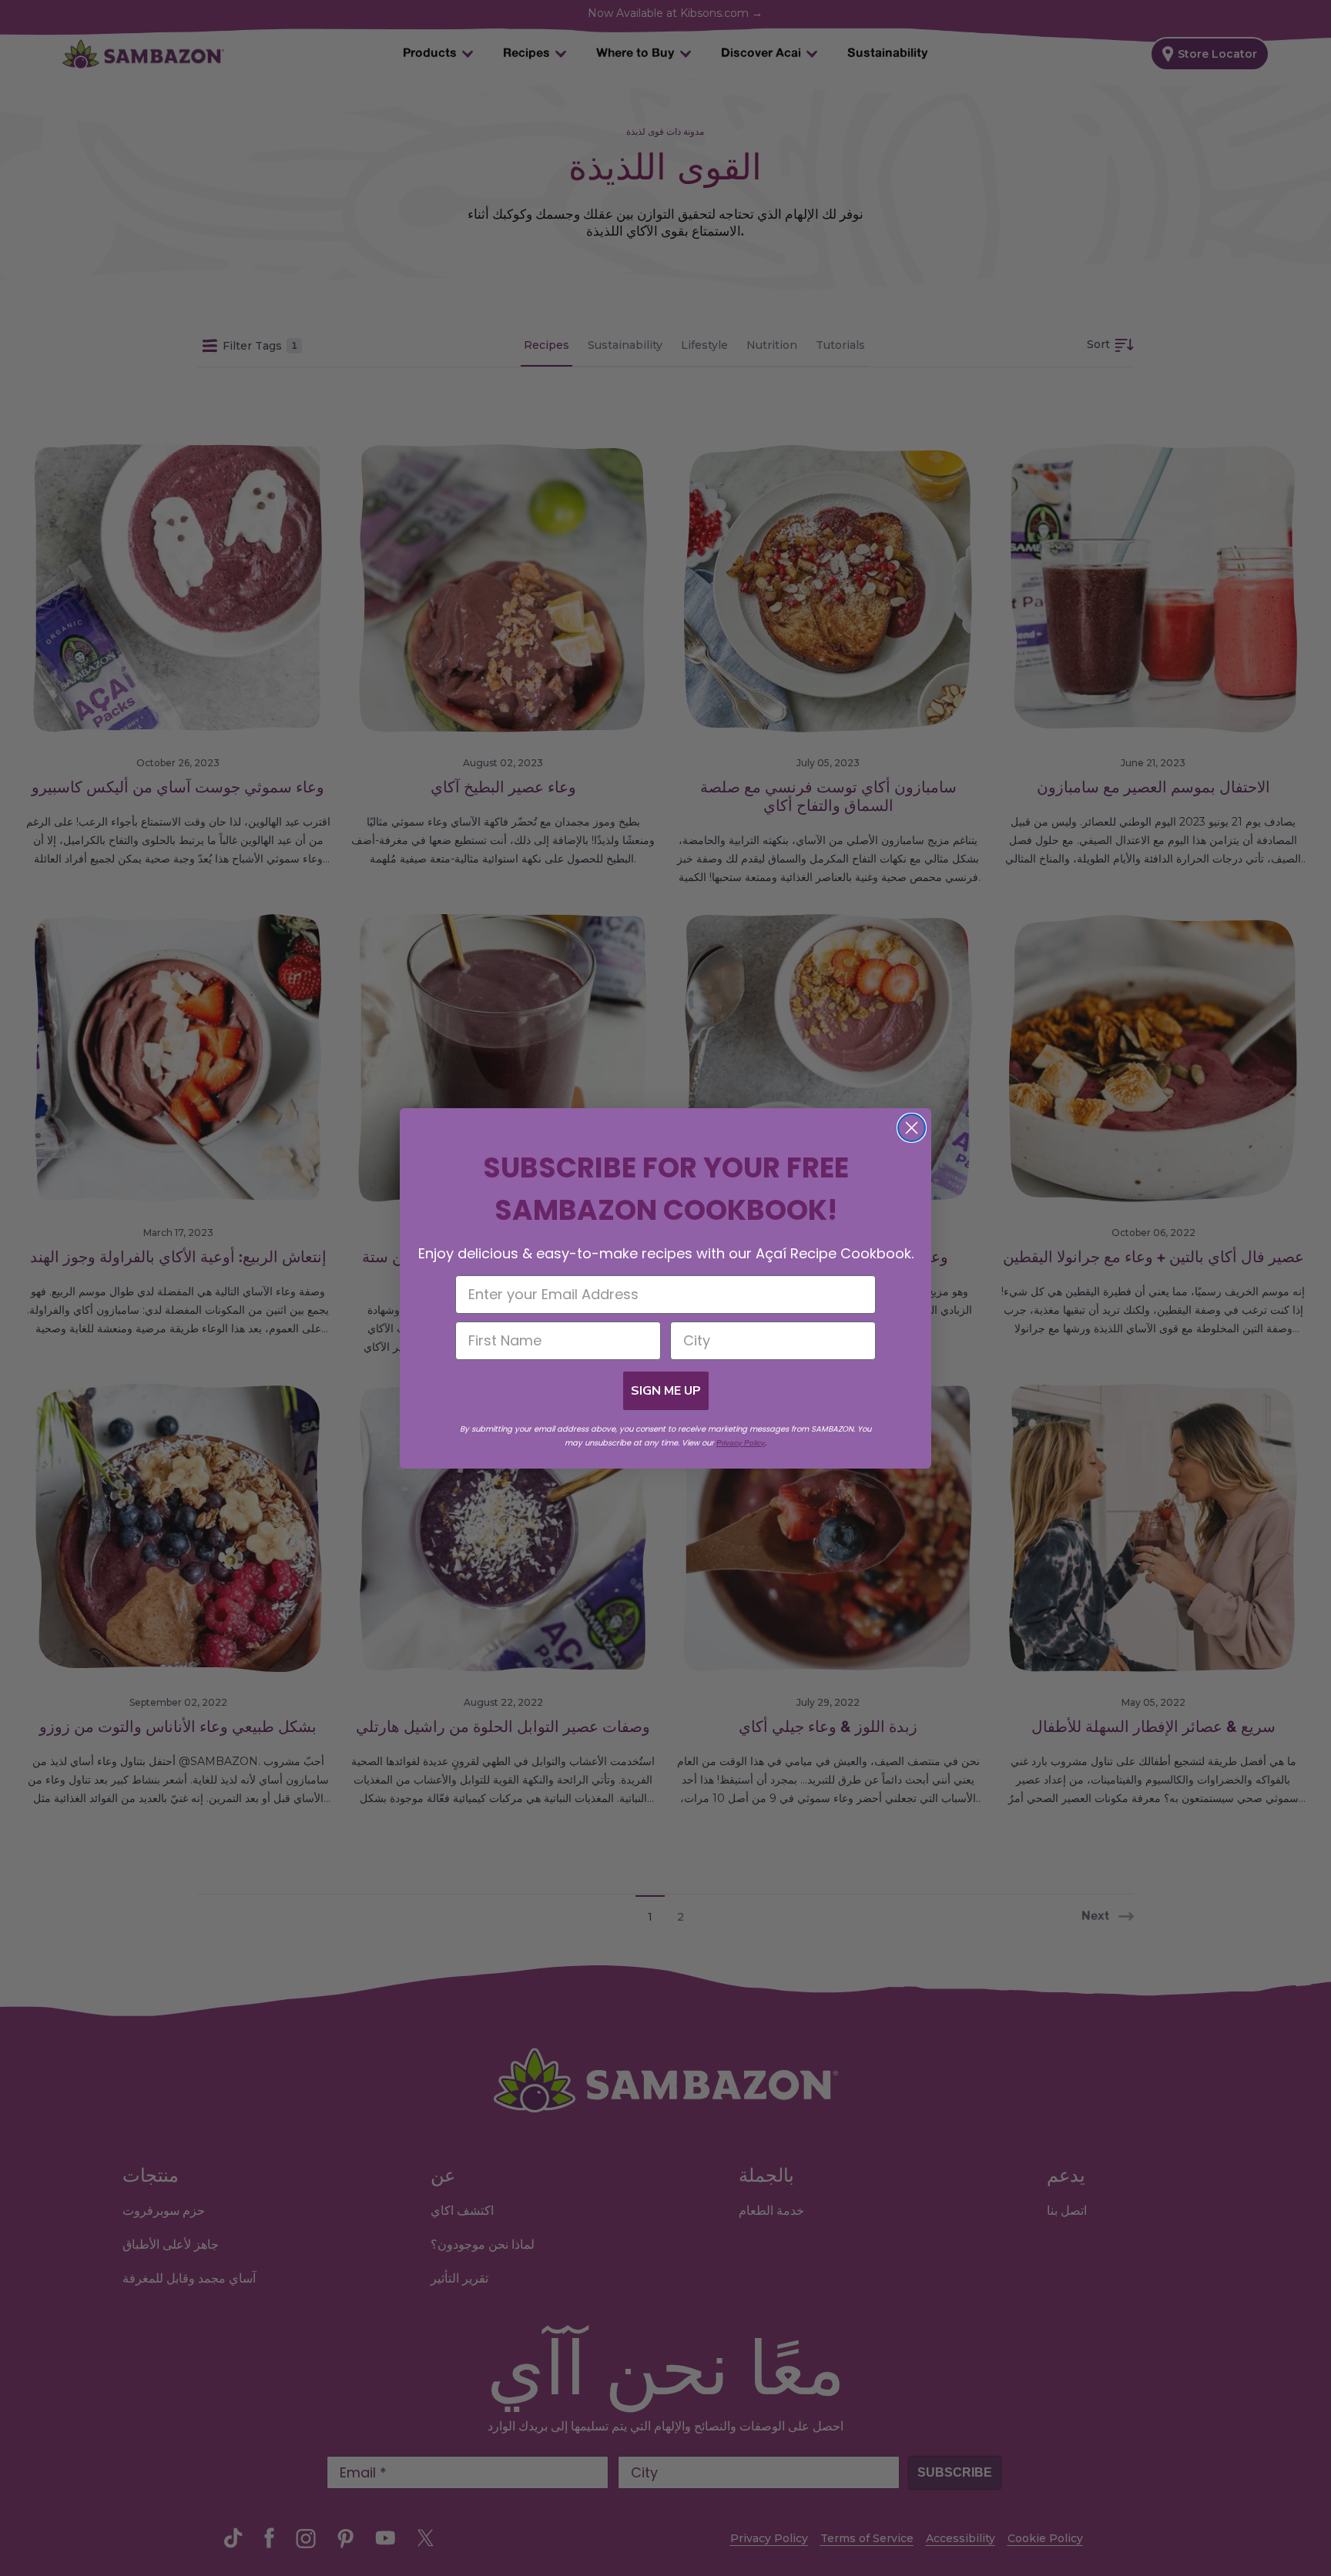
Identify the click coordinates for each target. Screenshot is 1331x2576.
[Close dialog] (912, 1128)
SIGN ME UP (666, 1391)
